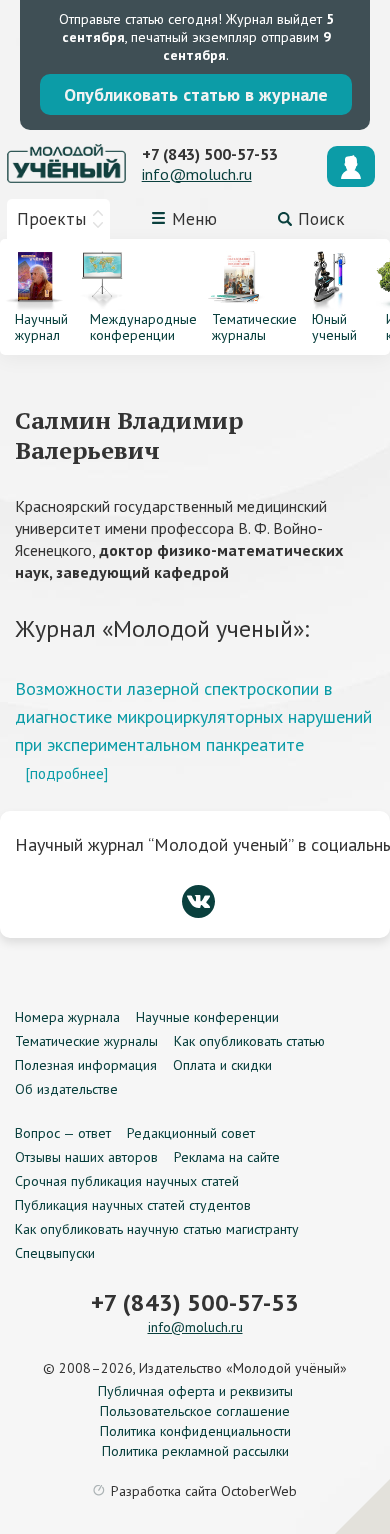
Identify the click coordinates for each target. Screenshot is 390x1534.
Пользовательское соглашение (195, 1411)
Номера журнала (67, 1017)
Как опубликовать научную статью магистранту (157, 1229)
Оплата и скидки (222, 1065)
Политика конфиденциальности (195, 1431)
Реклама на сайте (227, 1157)
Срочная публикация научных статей (127, 1181)
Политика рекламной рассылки (195, 1451)
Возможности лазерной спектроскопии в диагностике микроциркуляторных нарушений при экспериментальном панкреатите (193, 716)
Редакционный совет (191, 1133)
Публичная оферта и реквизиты (195, 1391)
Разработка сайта (204, 1491)
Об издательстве (66, 1089)
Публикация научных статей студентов (133, 1205)
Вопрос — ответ (63, 1133)
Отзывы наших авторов (86, 1157)
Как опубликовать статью (249, 1041)
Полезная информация (86, 1065)
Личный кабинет (351, 166)
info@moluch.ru (197, 174)
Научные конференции (207, 1017)
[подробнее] (66, 773)
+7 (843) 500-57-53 (210, 154)
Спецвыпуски (55, 1253)
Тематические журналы (86, 1041)
